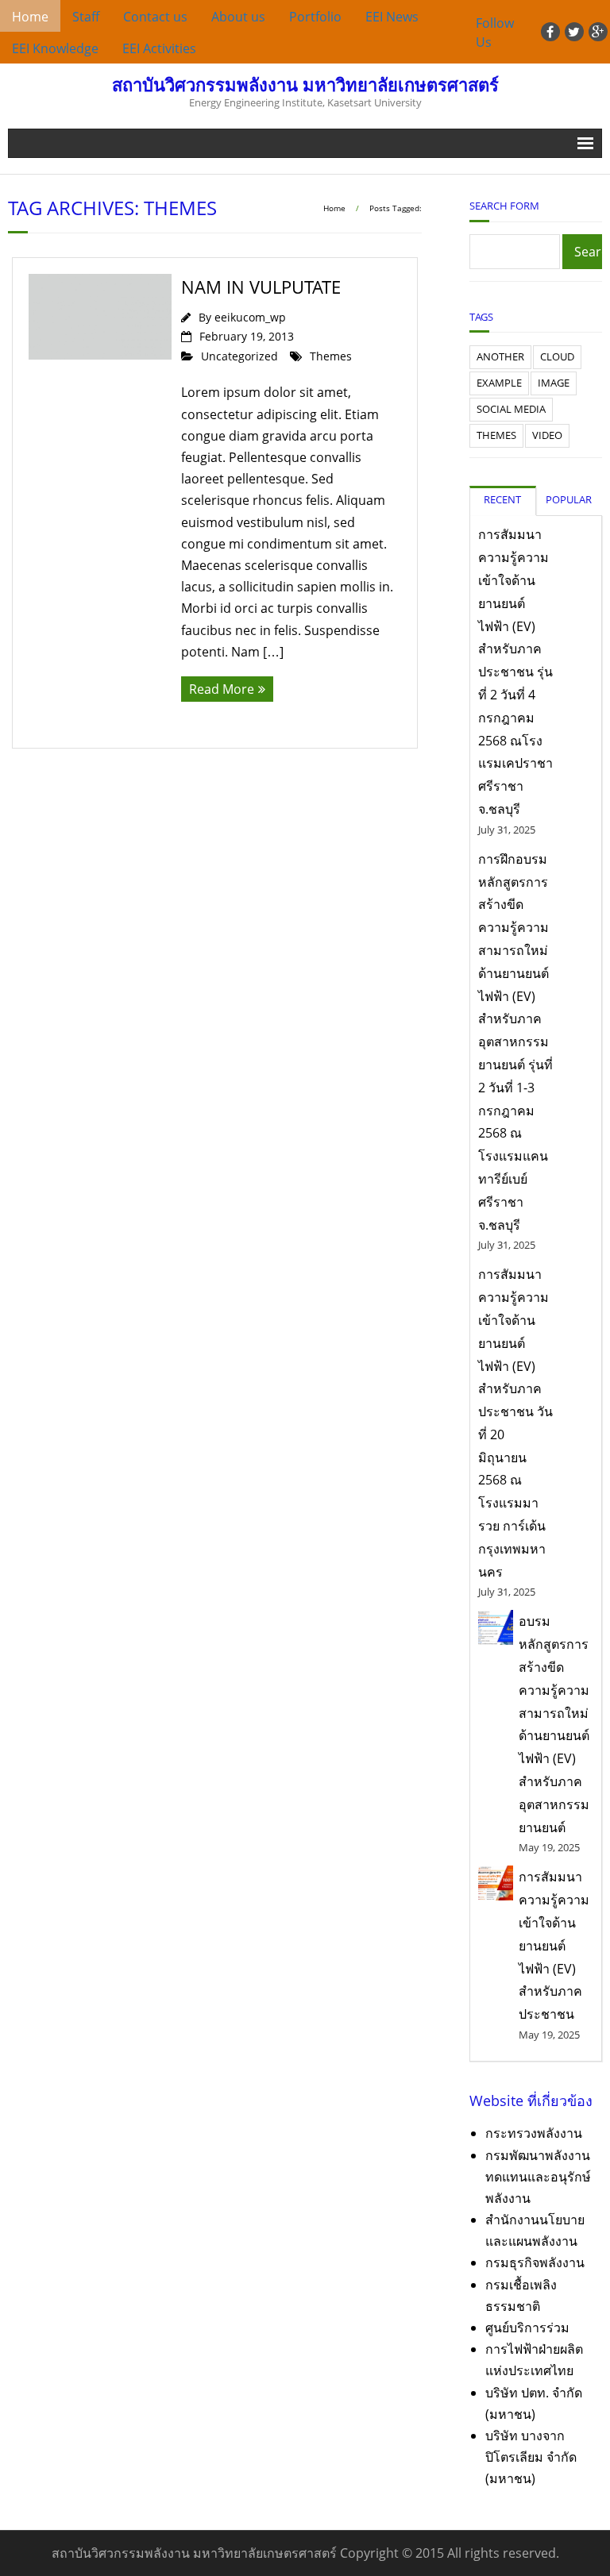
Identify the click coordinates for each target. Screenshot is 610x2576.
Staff (86, 17)
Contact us (155, 17)
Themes (331, 356)
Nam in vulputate (261, 287)
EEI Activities (159, 48)
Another (500, 356)
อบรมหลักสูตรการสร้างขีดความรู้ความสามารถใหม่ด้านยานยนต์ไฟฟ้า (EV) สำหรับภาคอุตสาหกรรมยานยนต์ (554, 1724)
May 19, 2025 (549, 1847)
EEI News (392, 17)
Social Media (511, 409)
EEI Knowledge (55, 48)
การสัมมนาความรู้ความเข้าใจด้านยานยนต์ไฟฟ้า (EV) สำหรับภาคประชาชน (554, 1945)
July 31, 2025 (507, 830)
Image (554, 383)
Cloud (557, 356)
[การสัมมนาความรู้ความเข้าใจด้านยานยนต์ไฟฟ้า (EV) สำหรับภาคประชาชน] (496, 1883)
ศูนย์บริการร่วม (527, 2328)
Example (499, 383)
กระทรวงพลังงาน (534, 2133)
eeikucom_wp (250, 317)
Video (547, 435)
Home (30, 17)
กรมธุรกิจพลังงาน (535, 2262)
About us (238, 17)
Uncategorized (239, 356)
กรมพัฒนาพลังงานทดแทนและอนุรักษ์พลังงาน (538, 2177)
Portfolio (315, 17)
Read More (222, 689)
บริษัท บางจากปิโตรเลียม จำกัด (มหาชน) (531, 2457)
